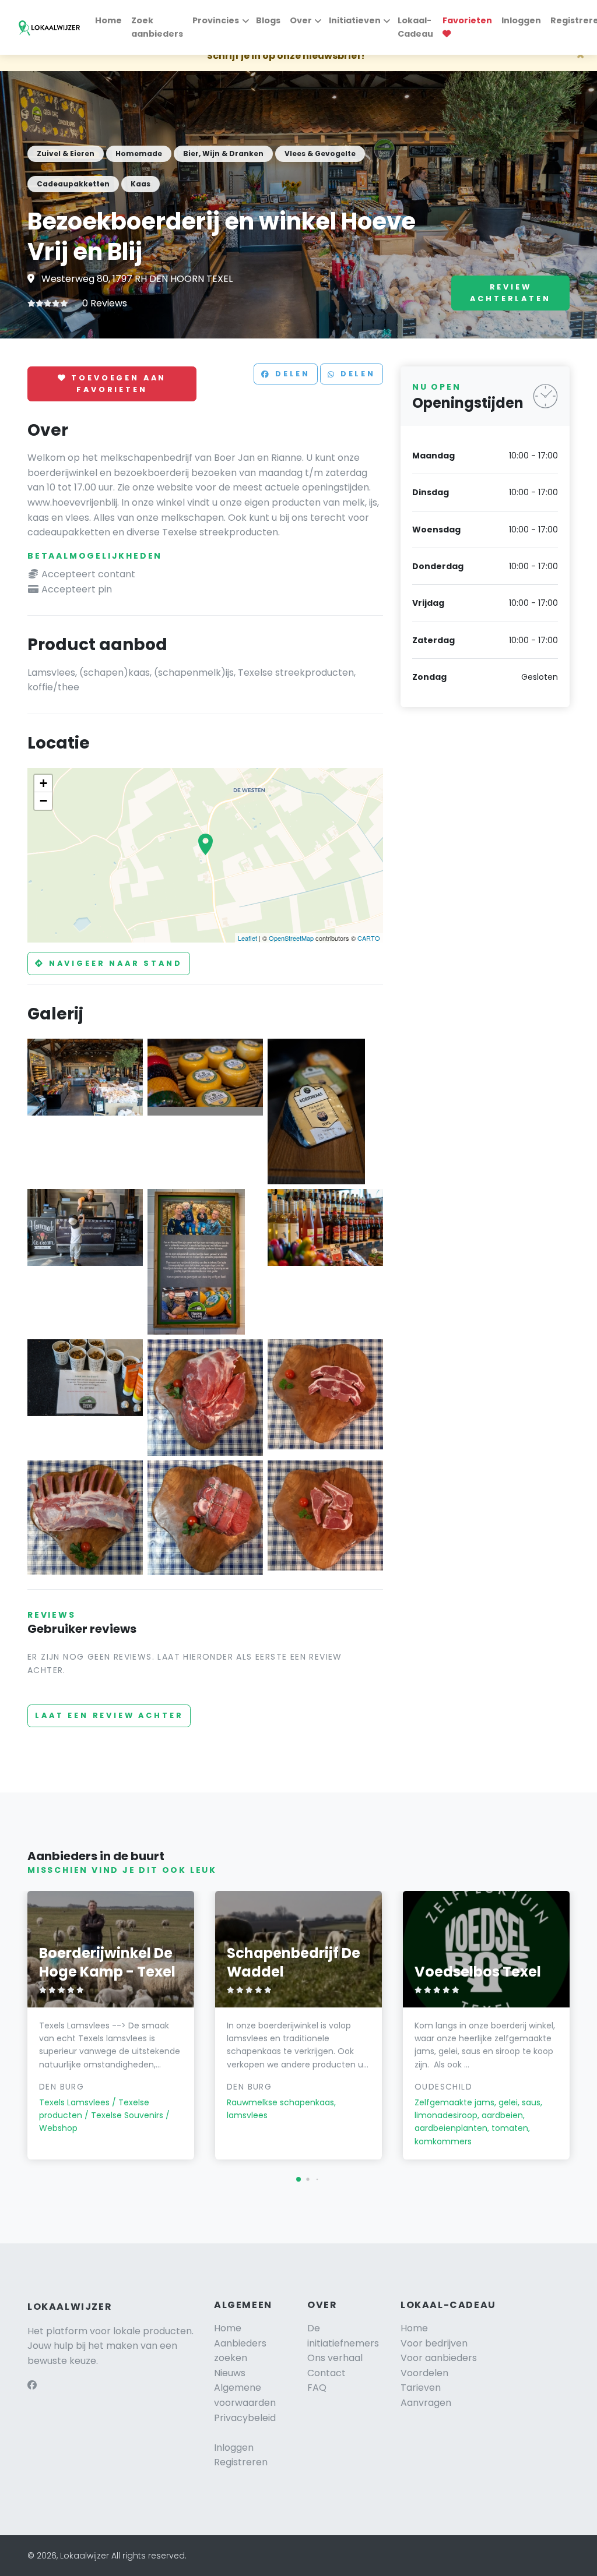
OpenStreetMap (291, 938)
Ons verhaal (335, 2358)
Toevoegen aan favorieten (117, 384)
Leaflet (247, 938)
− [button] (43, 801)
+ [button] (43, 783)
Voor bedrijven (434, 2343)
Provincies (216, 20)
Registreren (241, 2462)
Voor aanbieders (439, 2358)
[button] (298, 2179)
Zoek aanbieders (157, 27)
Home (108, 20)
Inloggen (521, 20)
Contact (326, 2373)
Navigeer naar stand (114, 963)
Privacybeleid (245, 2418)
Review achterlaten (510, 293)
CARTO (369, 938)
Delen (291, 374)
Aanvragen (426, 2403)
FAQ (317, 2388)
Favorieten (467, 20)
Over (301, 20)
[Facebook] (32, 2385)
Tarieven (421, 2388)
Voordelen (424, 2373)
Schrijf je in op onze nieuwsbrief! (286, 56)
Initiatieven (355, 20)
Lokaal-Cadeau (415, 27)
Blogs (268, 20)
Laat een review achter (109, 1715)
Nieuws (230, 2373)
